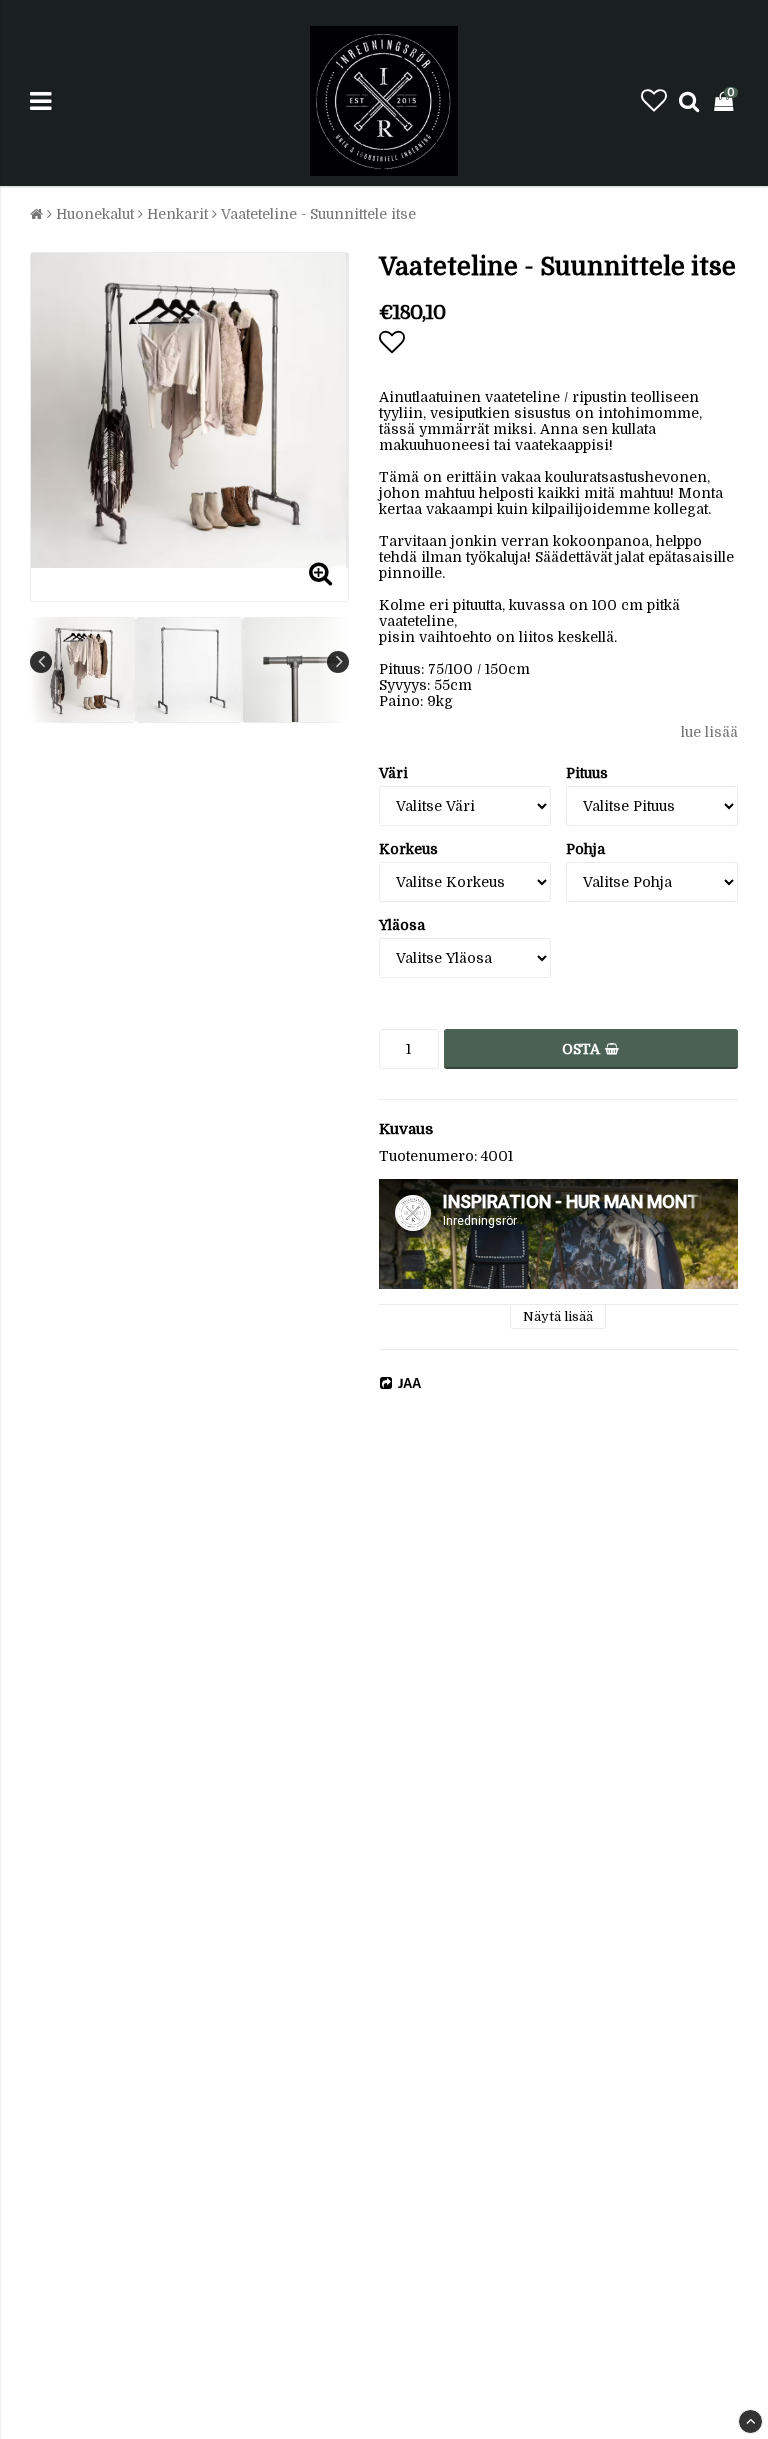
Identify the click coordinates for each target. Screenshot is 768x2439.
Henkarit (177, 214)
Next (338, 662)
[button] (654, 101)
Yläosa (402, 925)
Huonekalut (95, 214)
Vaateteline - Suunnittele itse (318, 214)
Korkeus (408, 849)
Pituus (587, 773)
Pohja (585, 849)
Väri (393, 773)
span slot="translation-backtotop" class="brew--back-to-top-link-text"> (750, 2421)
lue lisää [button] (709, 732)
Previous (41, 662)
